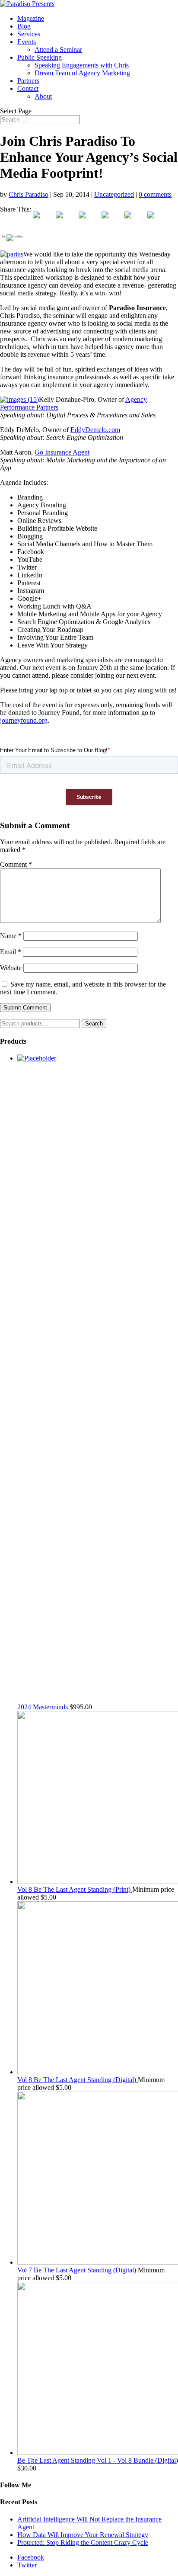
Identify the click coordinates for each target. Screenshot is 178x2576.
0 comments (155, 194)
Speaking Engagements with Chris (82, 65)
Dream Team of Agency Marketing (82, 73)
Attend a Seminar (58, 50)
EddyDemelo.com (95, 430)
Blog (24, 26)
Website (11, 968)
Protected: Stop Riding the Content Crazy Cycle (83, 2542)
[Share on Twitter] (66, 222)
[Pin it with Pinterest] (112, 222)
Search (94, 1024)
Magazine (31, 18)
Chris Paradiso (29, 194)
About (43, 96)
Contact (28, 88)
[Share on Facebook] (43, 222)
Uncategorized (114, 194)
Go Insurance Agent (62, 452)
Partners (28, 81)
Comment (16, 864)
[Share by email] (158, 222)
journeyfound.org (24, 720)
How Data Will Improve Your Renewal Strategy (83, 2535)
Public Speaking (40, 57)
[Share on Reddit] (89, 222)
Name (11, 936)
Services (29, 34)
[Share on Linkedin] (135, 222)
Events (27, 42)
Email (11, 952)
